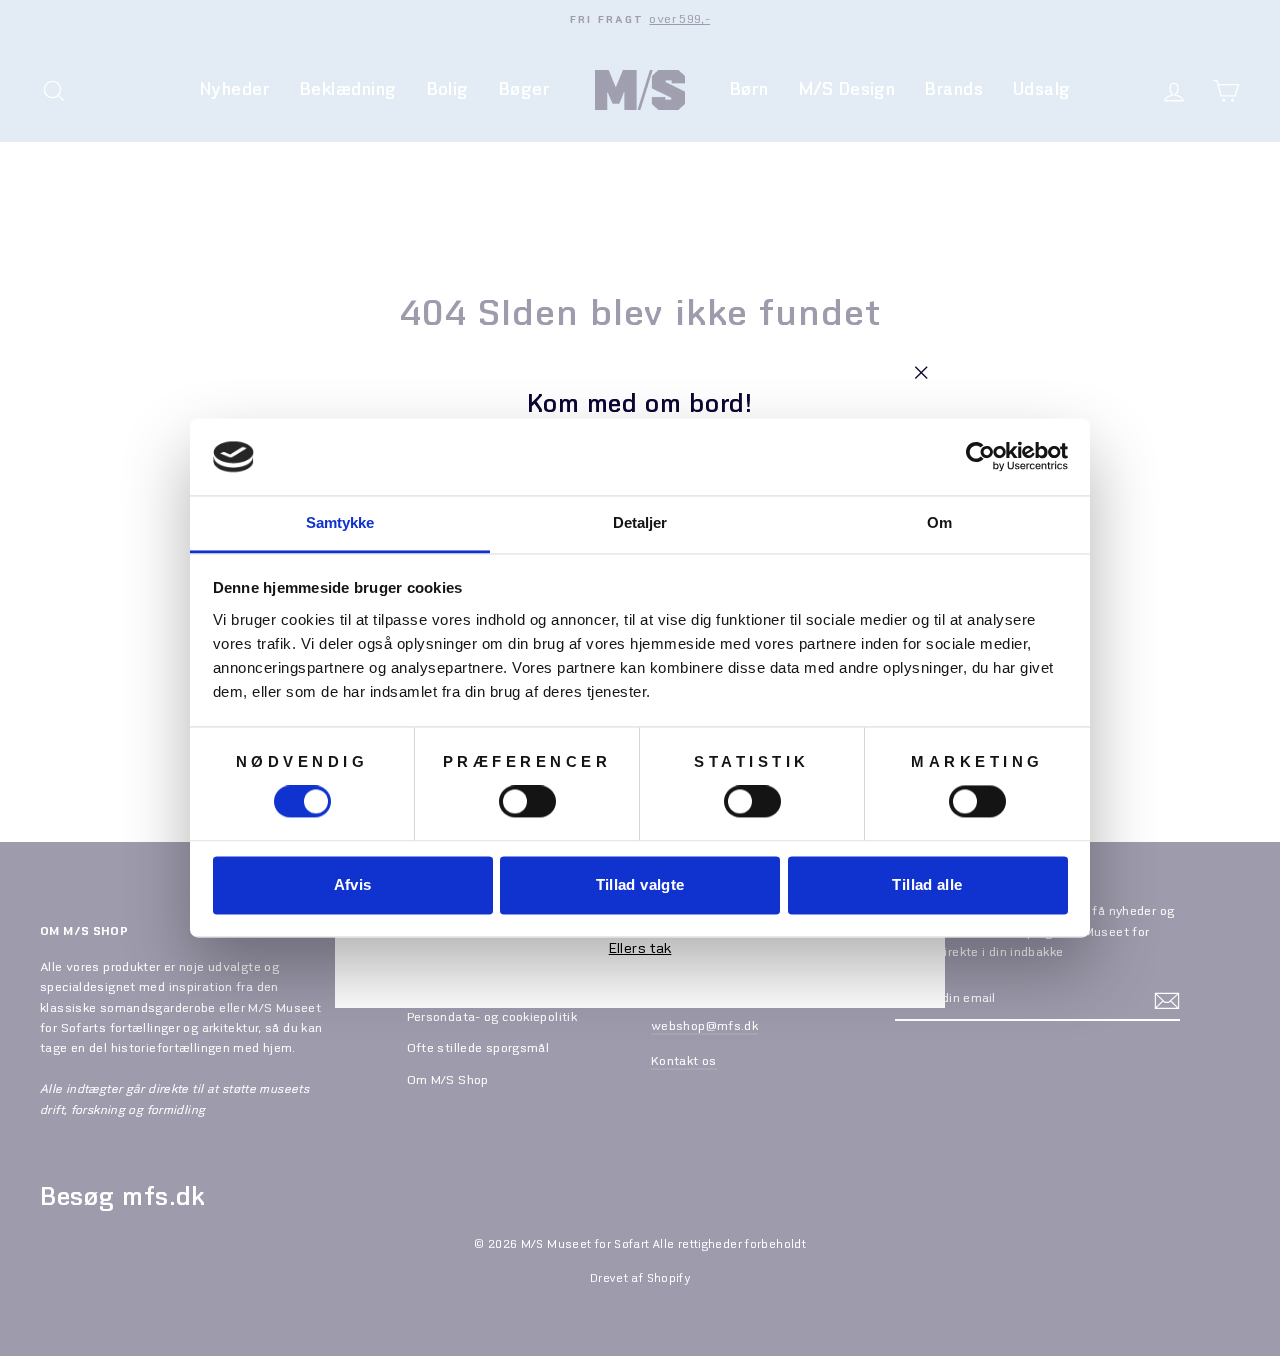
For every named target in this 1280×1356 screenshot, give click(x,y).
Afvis (353, 884)
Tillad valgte (640, 884)
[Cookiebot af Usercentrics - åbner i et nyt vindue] (980, 457)
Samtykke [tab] (340, 522)
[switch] (527, 802)
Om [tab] (939, 522)
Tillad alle (927, 884)
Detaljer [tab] (640, 522)
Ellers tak (640, 950)
